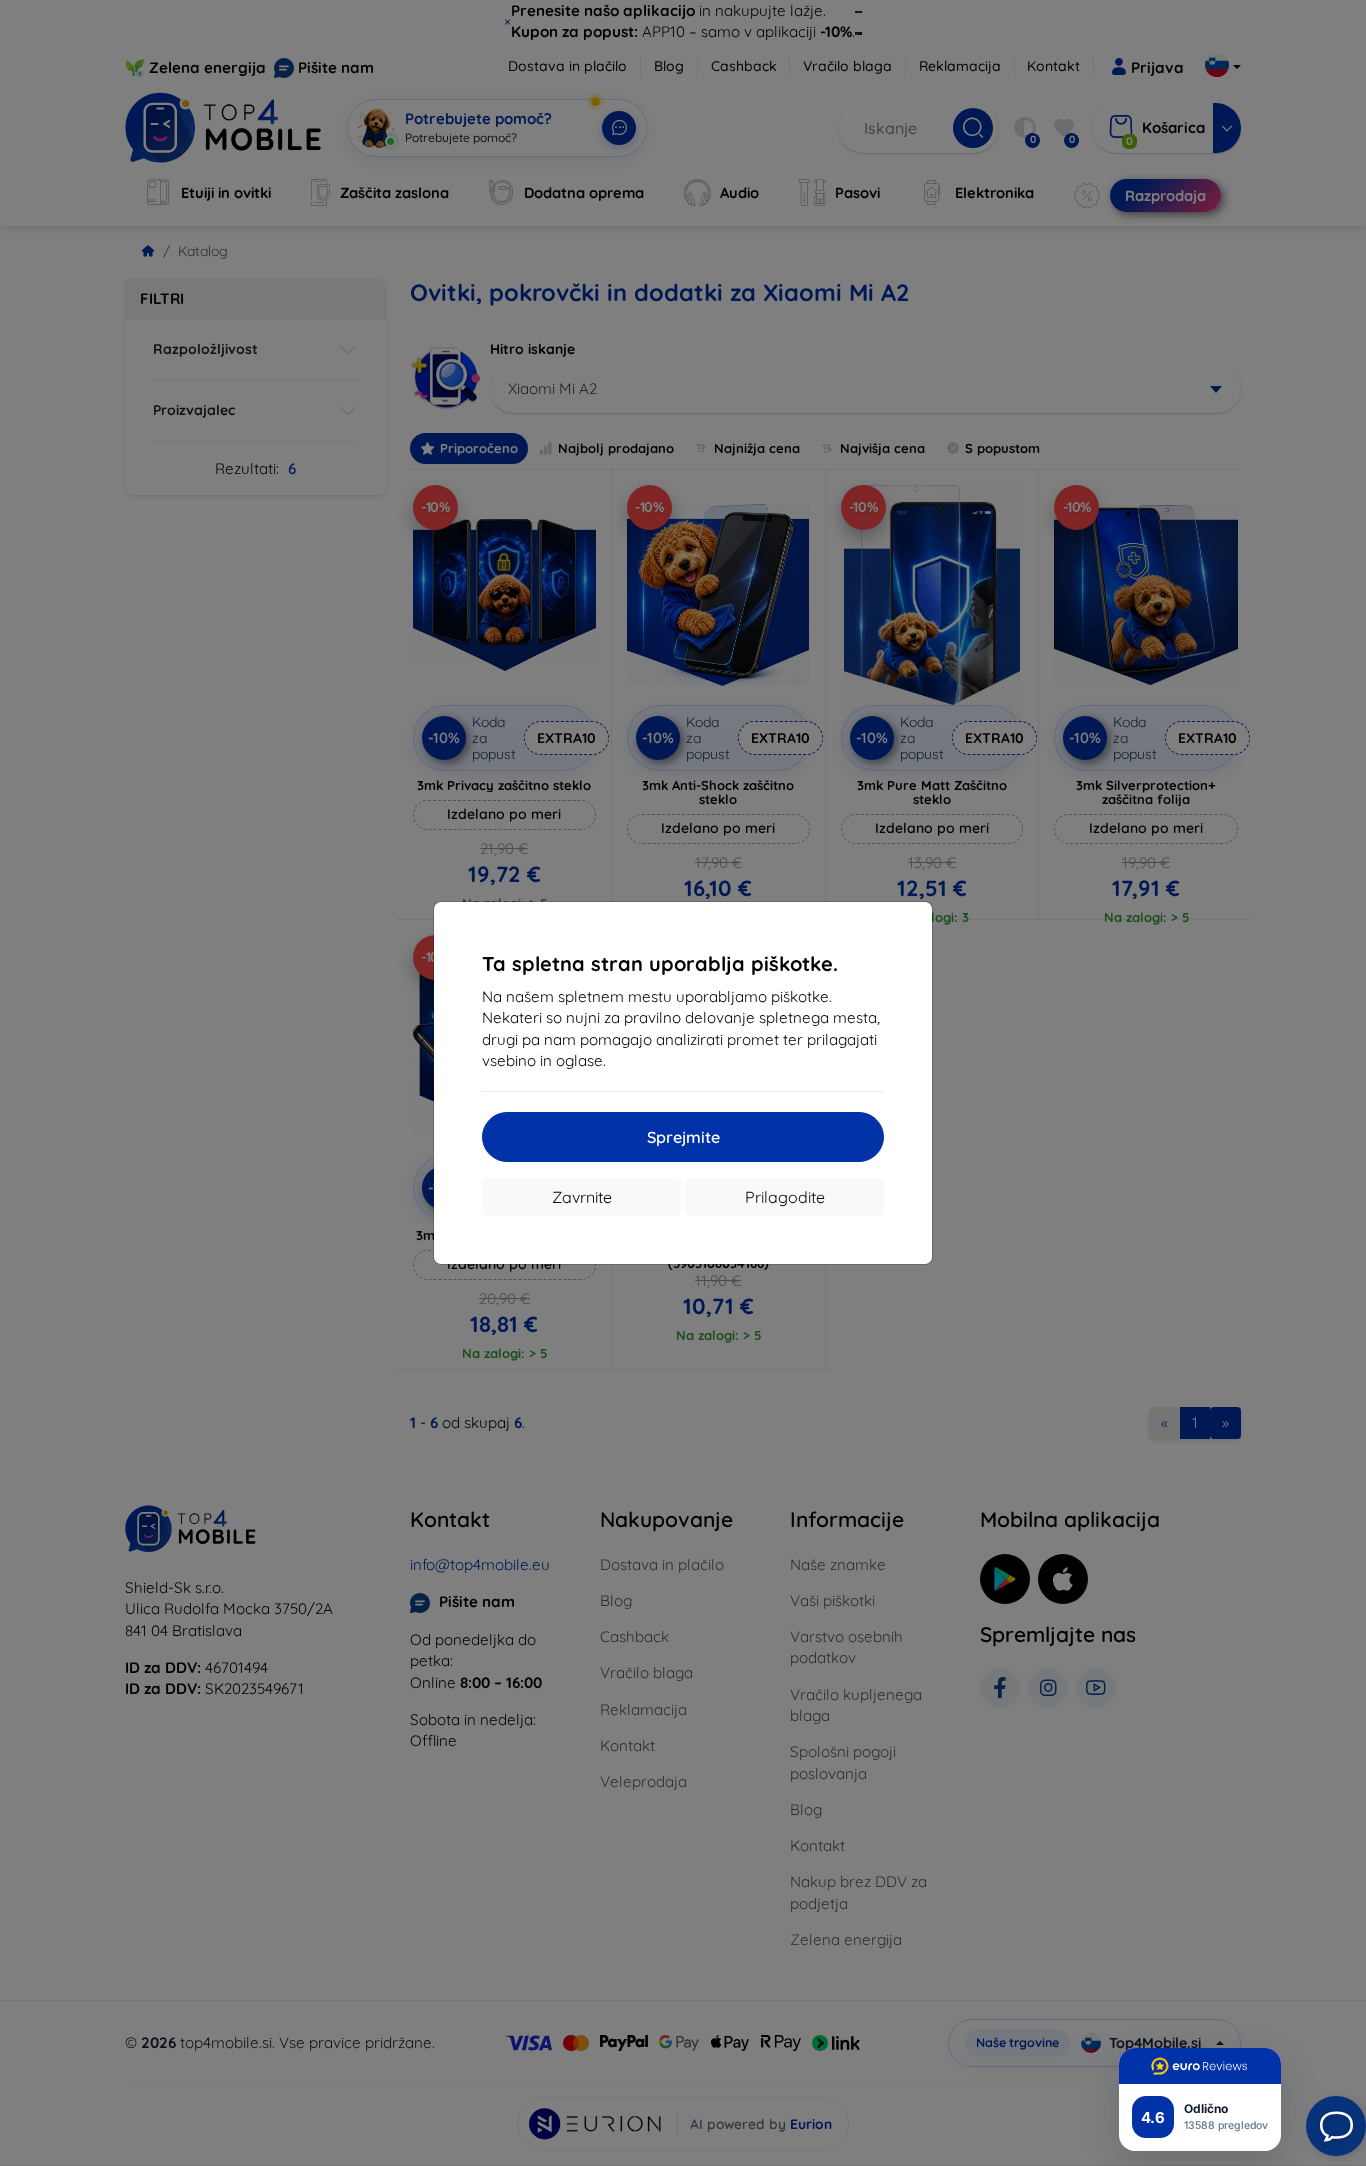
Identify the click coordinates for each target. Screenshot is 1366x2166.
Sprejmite (683, 1137)
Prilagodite (785, 1197)
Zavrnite (582, 1197)
